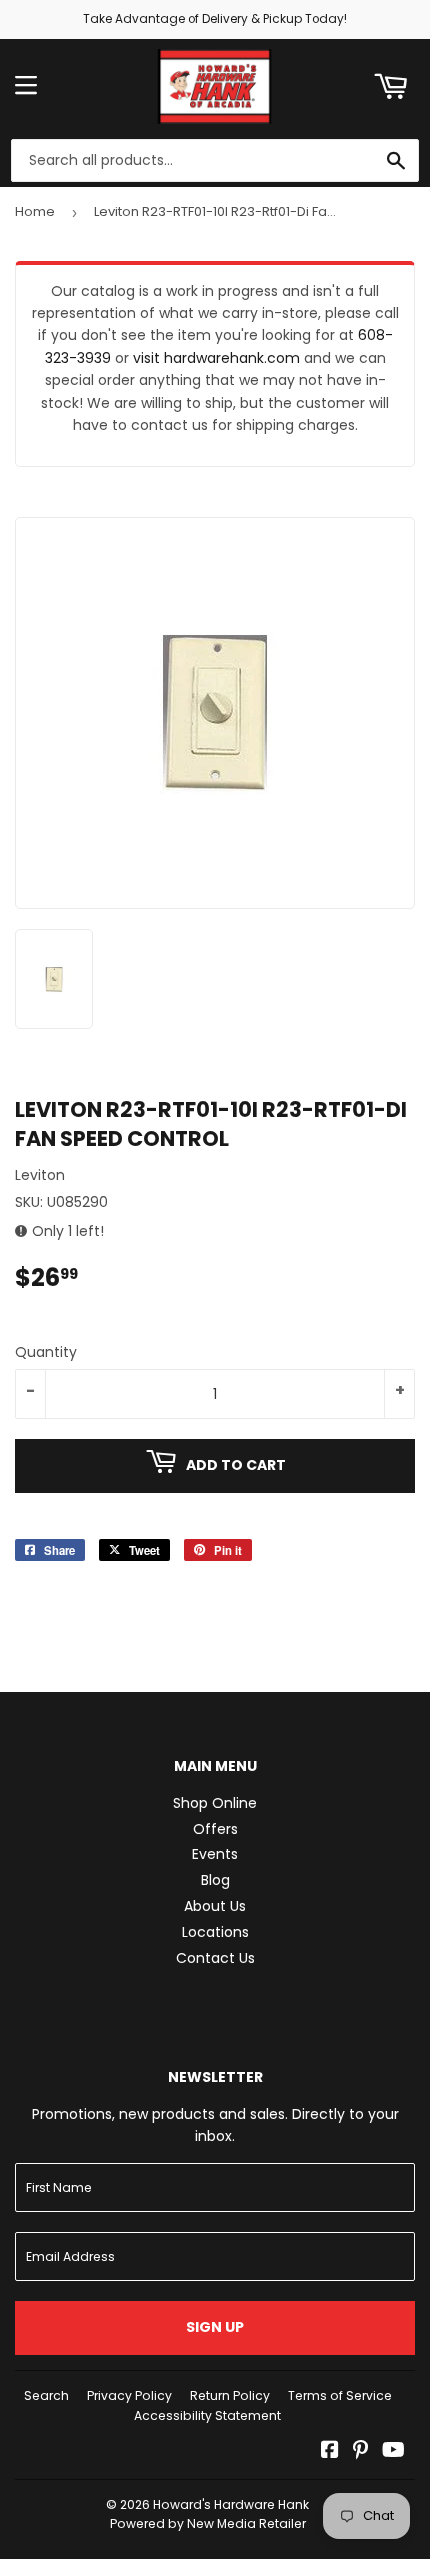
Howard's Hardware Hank (231, 2504)
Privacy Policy (129, 2395)
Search (46, 2395)
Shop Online (215, 1803)
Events (215, 1854)
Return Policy (230, 2395)
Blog (215, 1880)
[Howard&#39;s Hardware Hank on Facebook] (330, 2452)
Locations (215, 1932)
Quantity (46, 1352)
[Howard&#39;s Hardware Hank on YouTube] (393, 2452)
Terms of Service (340, 2395)
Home (35, 211)
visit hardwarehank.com (216, 358)
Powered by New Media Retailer (208, 2523)
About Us (215, 1906)
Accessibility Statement (207, 2415)
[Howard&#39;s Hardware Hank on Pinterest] (360, 2452)
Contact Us (215, 1958)
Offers (215, 1829)
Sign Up (215, 2327)
